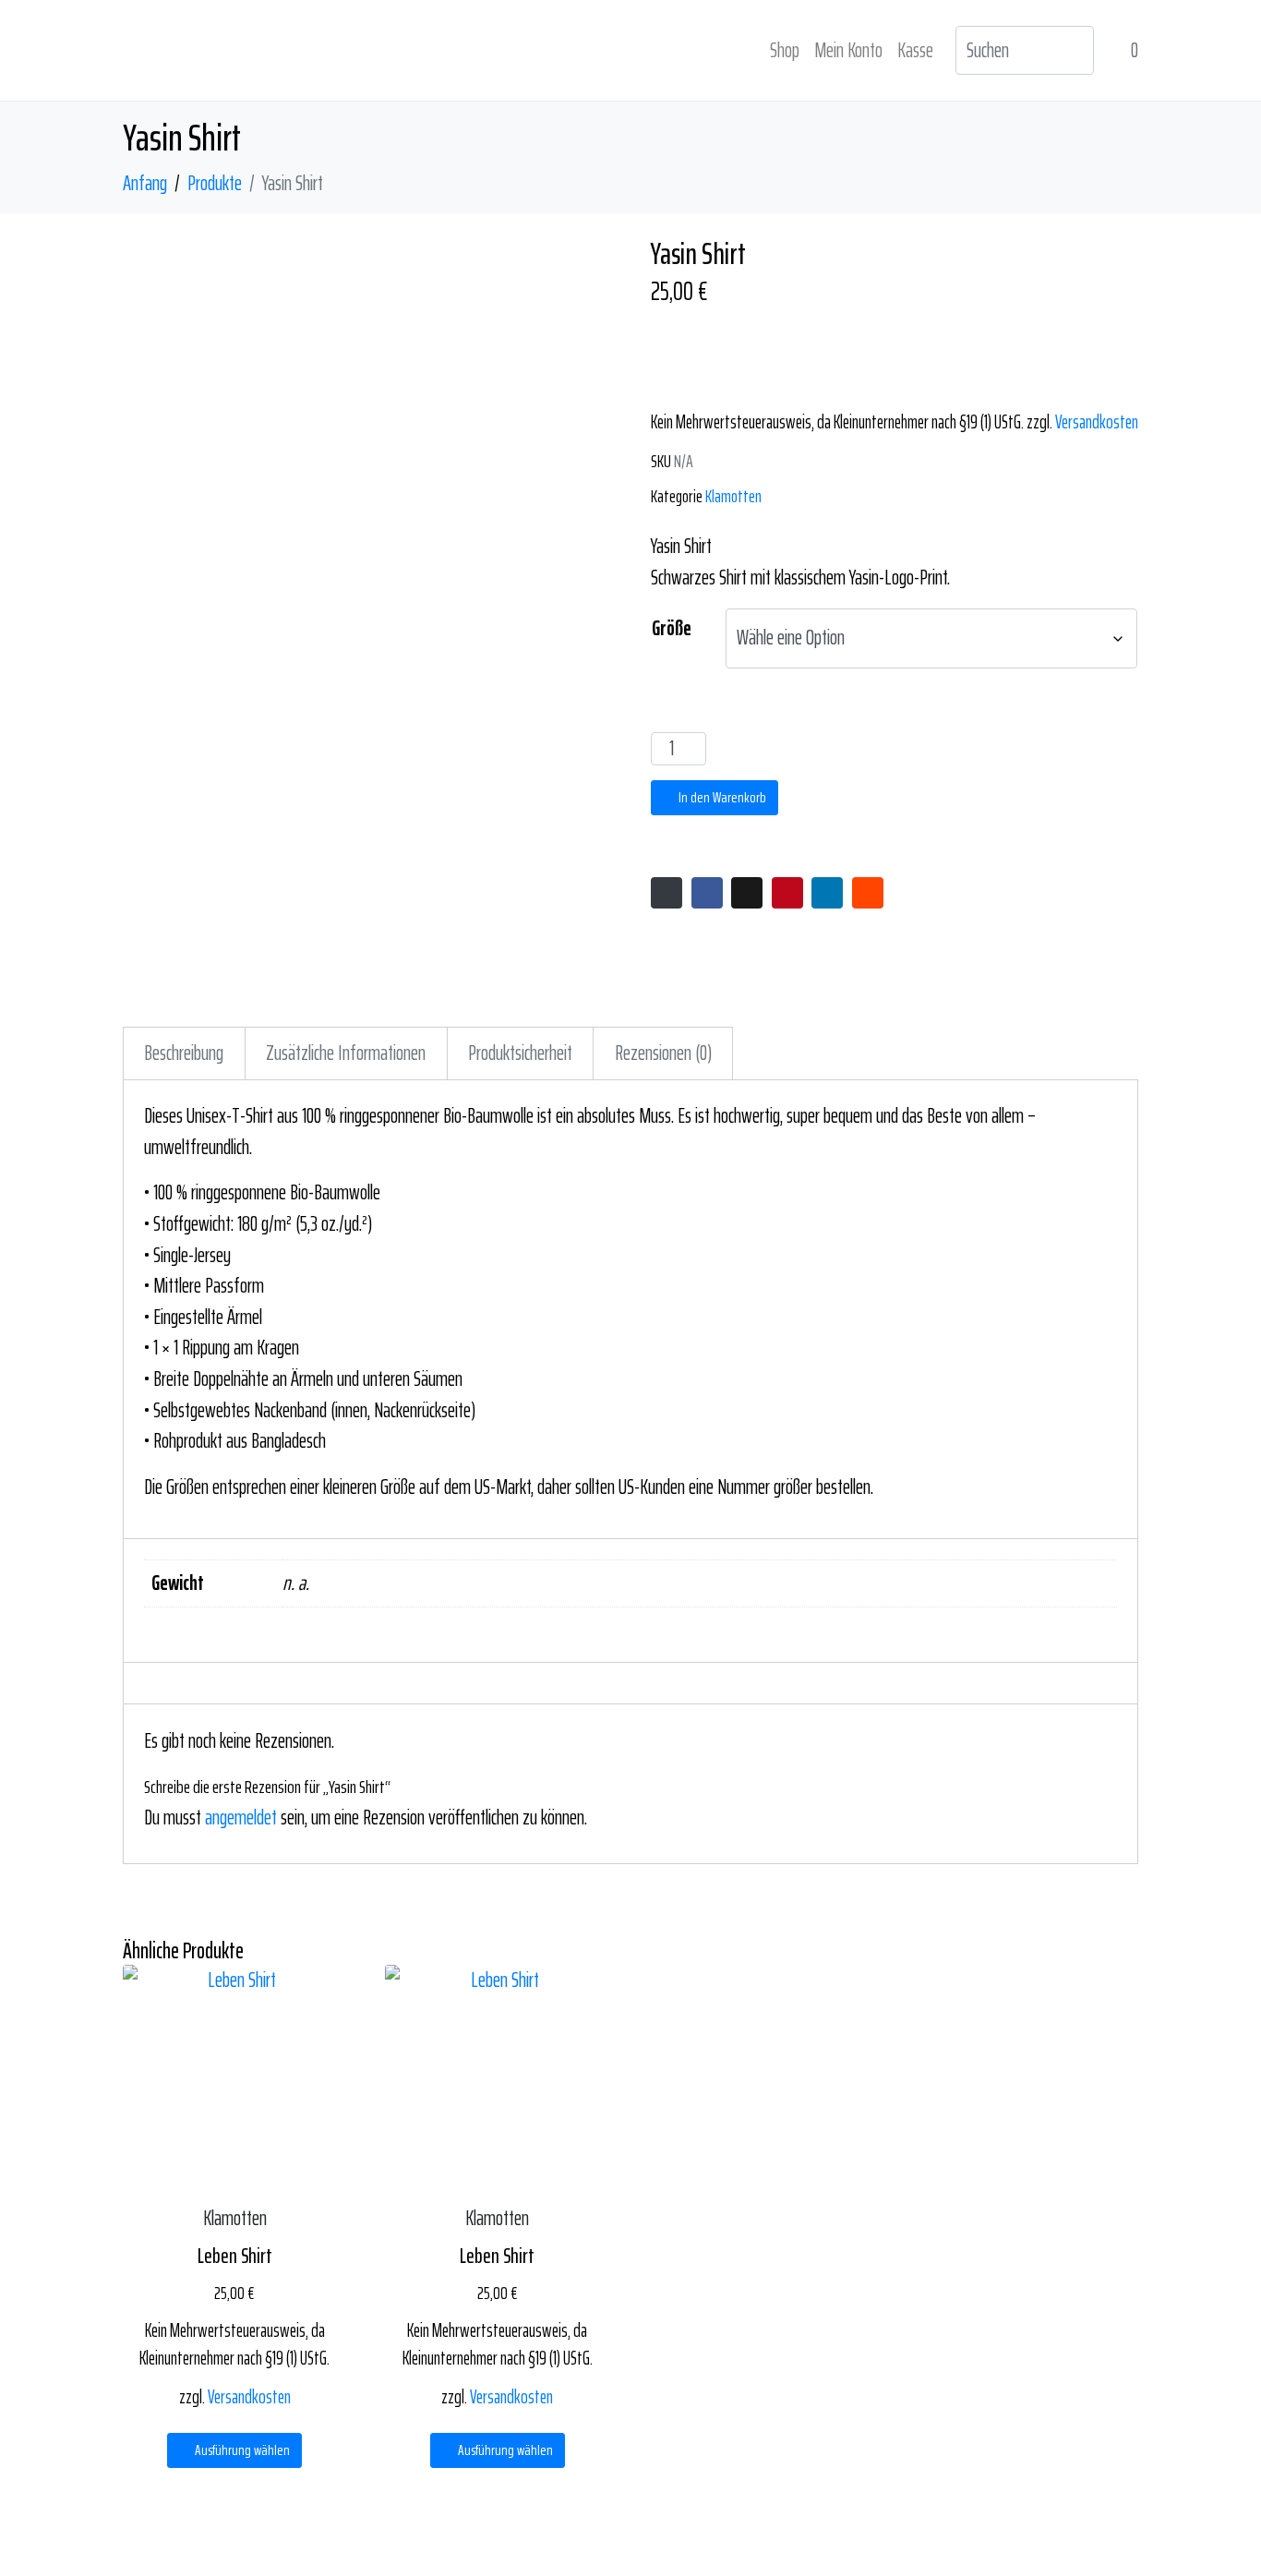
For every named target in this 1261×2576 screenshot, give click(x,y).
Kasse (915, 50)
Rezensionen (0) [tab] (663, 1053)
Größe (672, 628)
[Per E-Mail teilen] (667, 893)
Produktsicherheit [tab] (520, 1053)
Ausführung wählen (242, 2450)
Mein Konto (848, 50)
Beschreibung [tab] (184, 1053)
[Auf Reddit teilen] (868, 893)
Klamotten (733, 496)
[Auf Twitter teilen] (747, 893)
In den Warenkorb (722, 797)
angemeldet (241, 1818)
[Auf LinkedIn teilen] (827, 893)
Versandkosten (1097, 422)
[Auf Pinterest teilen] (787, 893)
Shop (785, 50)
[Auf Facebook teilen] (707, 893)
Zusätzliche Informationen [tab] (346, 1053)
